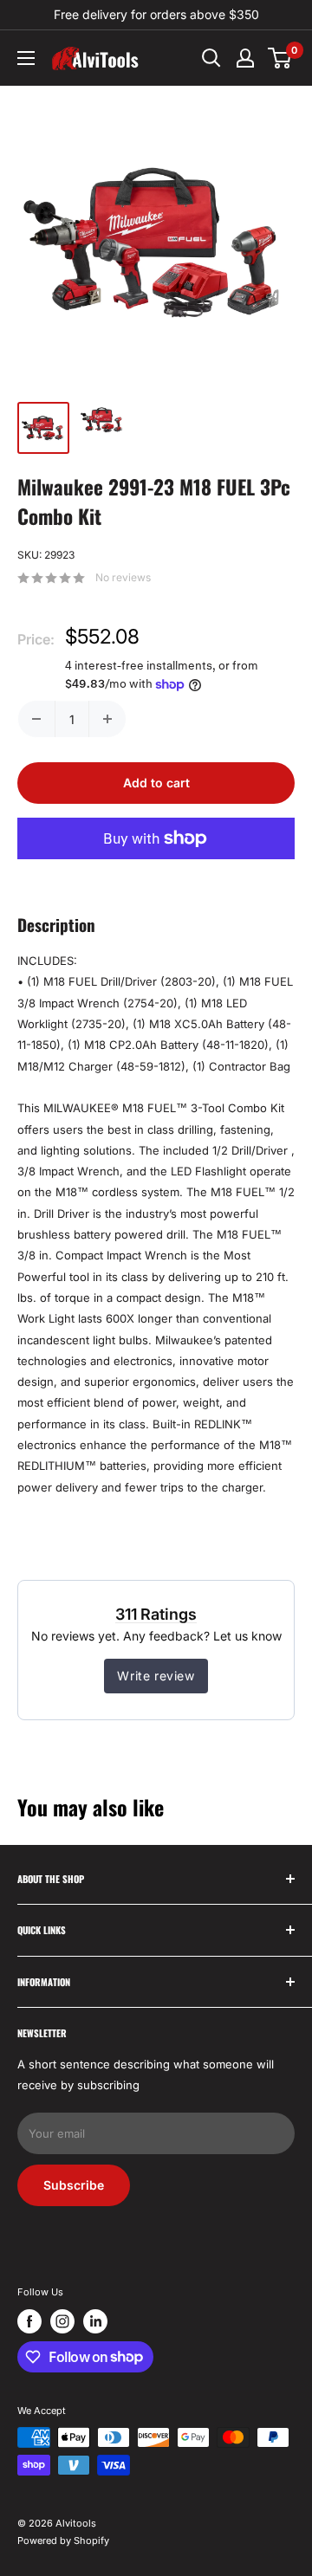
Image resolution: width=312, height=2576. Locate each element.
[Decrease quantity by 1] (36, 719)
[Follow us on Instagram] (62, 2321)
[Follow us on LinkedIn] (95, 2321)
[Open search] (211, 58)
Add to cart (156, 783)
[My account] (245, 58)
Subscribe (74, 2185)
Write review (156, 1676)
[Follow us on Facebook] (29, 2321)
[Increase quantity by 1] (107, 719)
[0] (280, 58)
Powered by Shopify (63, 2540)
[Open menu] (26, 58)
